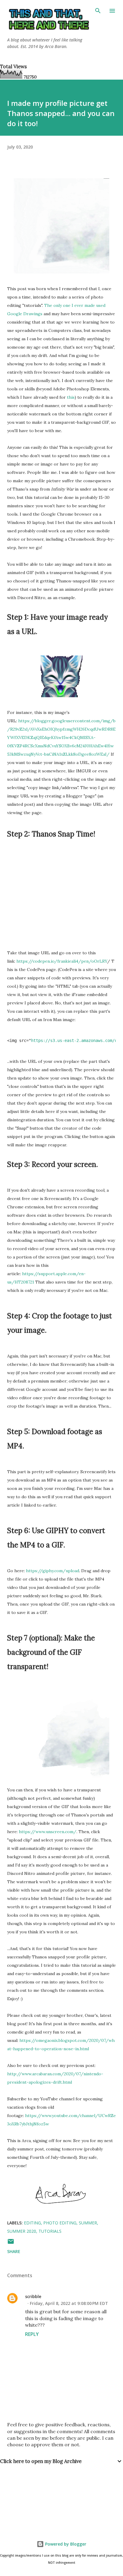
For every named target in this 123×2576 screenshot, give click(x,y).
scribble (33, 2296)
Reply (32, 2334)
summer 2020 (22, 2231)
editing (32, 2223)
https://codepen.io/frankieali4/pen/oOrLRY (62, 961)
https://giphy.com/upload (53, 1571)
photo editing (60, 2223)
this (71, 397)
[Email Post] (11, 2243)
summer (88, 2223)
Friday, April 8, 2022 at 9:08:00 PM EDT (69, 2303)
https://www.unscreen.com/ (48, 1832)
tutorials (50, 2231)
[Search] (98, 11)
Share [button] (14, 2251)
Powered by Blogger (65, 2544)
